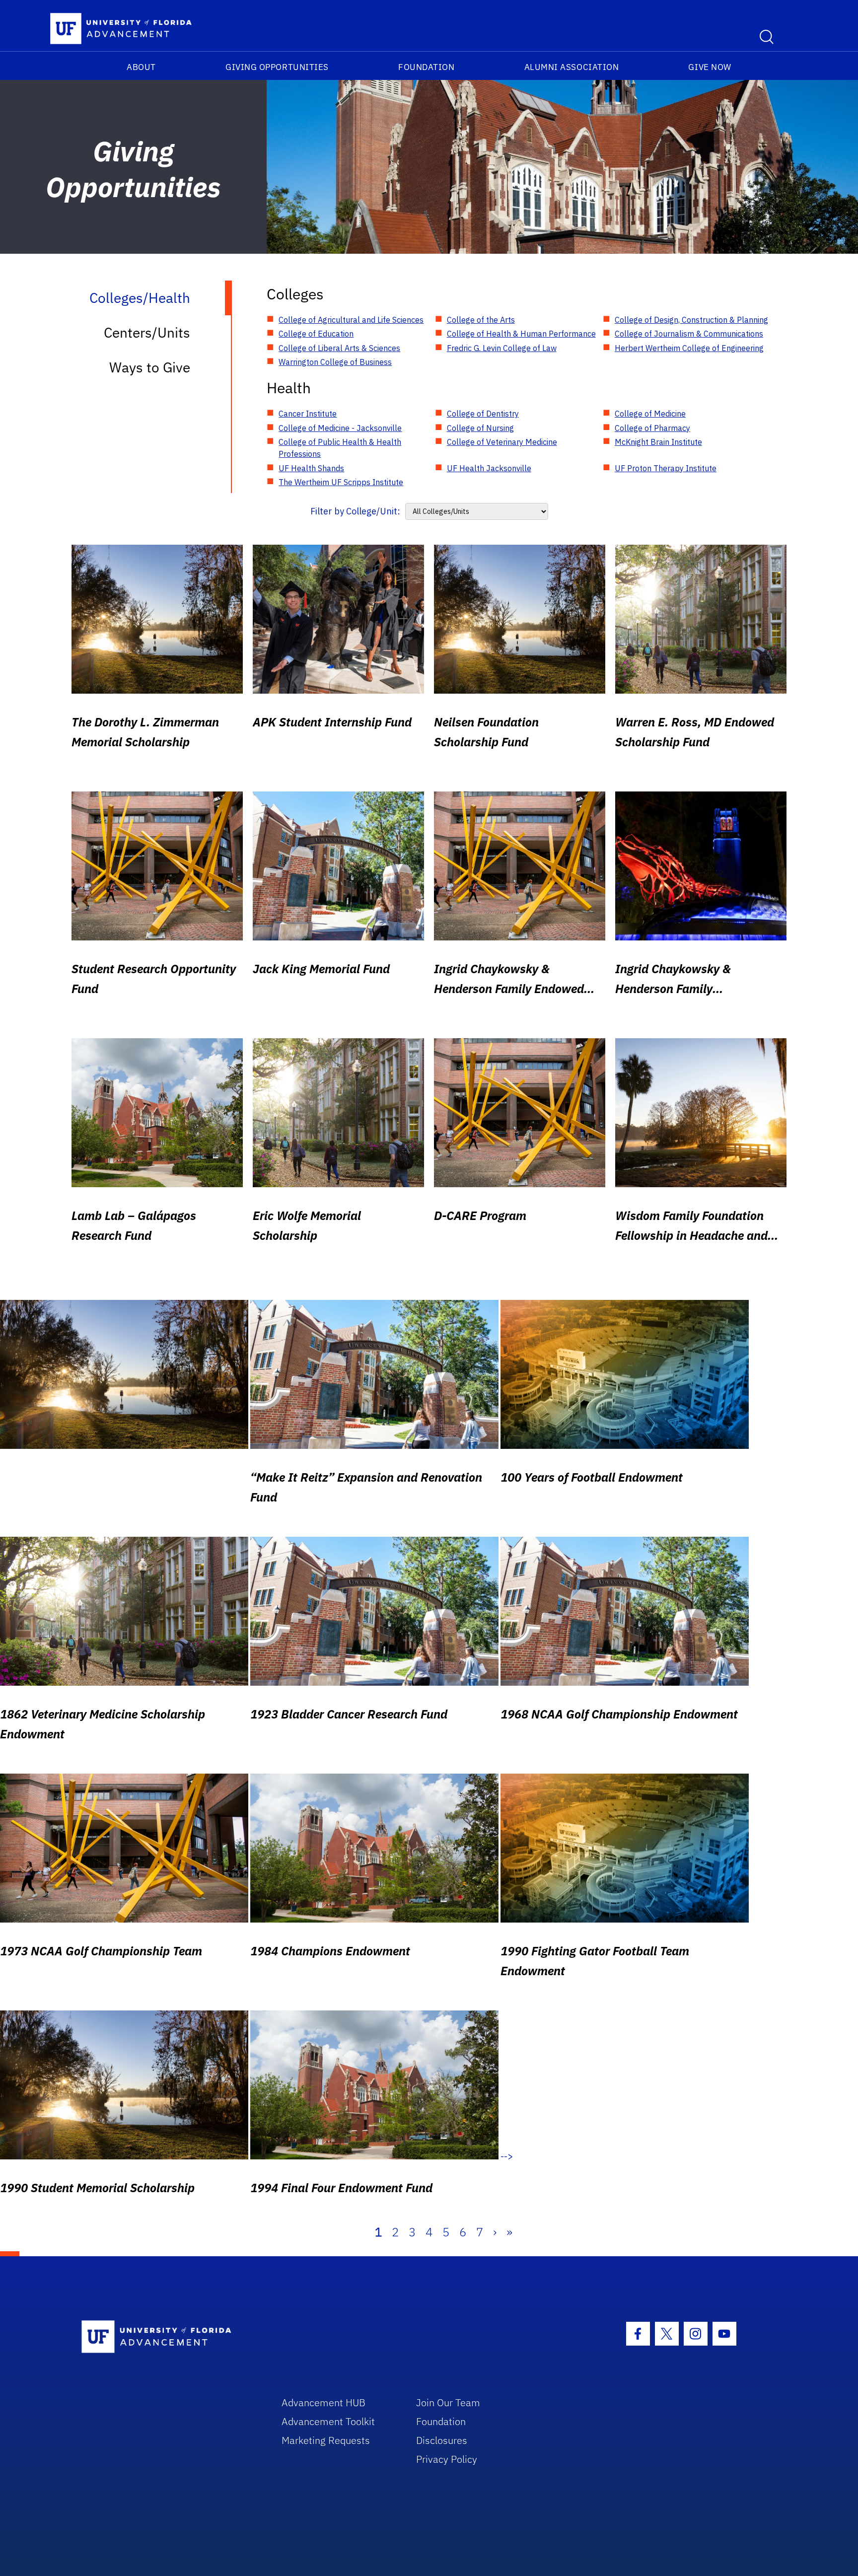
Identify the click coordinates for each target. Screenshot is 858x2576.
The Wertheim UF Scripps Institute (341, 482)
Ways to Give (150, 367)
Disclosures (442, 2440)
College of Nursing (480, 428)
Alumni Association (572, 67)
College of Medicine (650, 414)
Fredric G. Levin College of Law (502, 348)
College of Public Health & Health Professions (340, 448)
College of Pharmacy (652, 428)
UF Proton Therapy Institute (666, 468)
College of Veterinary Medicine (502, 442)
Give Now (710, 67)
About (141, 67)
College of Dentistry (483, 414)
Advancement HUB (323, 2402)
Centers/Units (147, 332)
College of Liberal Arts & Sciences (339, 348)
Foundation (426, 67)
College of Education (316, 334)
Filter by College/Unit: (355, 511)
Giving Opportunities (277, 67)
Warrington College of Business (335, 362)
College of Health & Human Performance (521, 334)
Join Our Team (448, 2402)
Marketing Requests (326, 2440)
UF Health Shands (311, 468)
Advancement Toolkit (328, 2421)
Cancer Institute (308, 414)
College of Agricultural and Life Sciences (351, 320)
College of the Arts (481, 320)
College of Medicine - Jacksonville (340, 428)
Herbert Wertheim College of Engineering (689, 348)
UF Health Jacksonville (489, 468)
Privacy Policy (447, 2459)
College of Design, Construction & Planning (691, 320)
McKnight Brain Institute (658, 442)
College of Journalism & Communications (689, 334)
